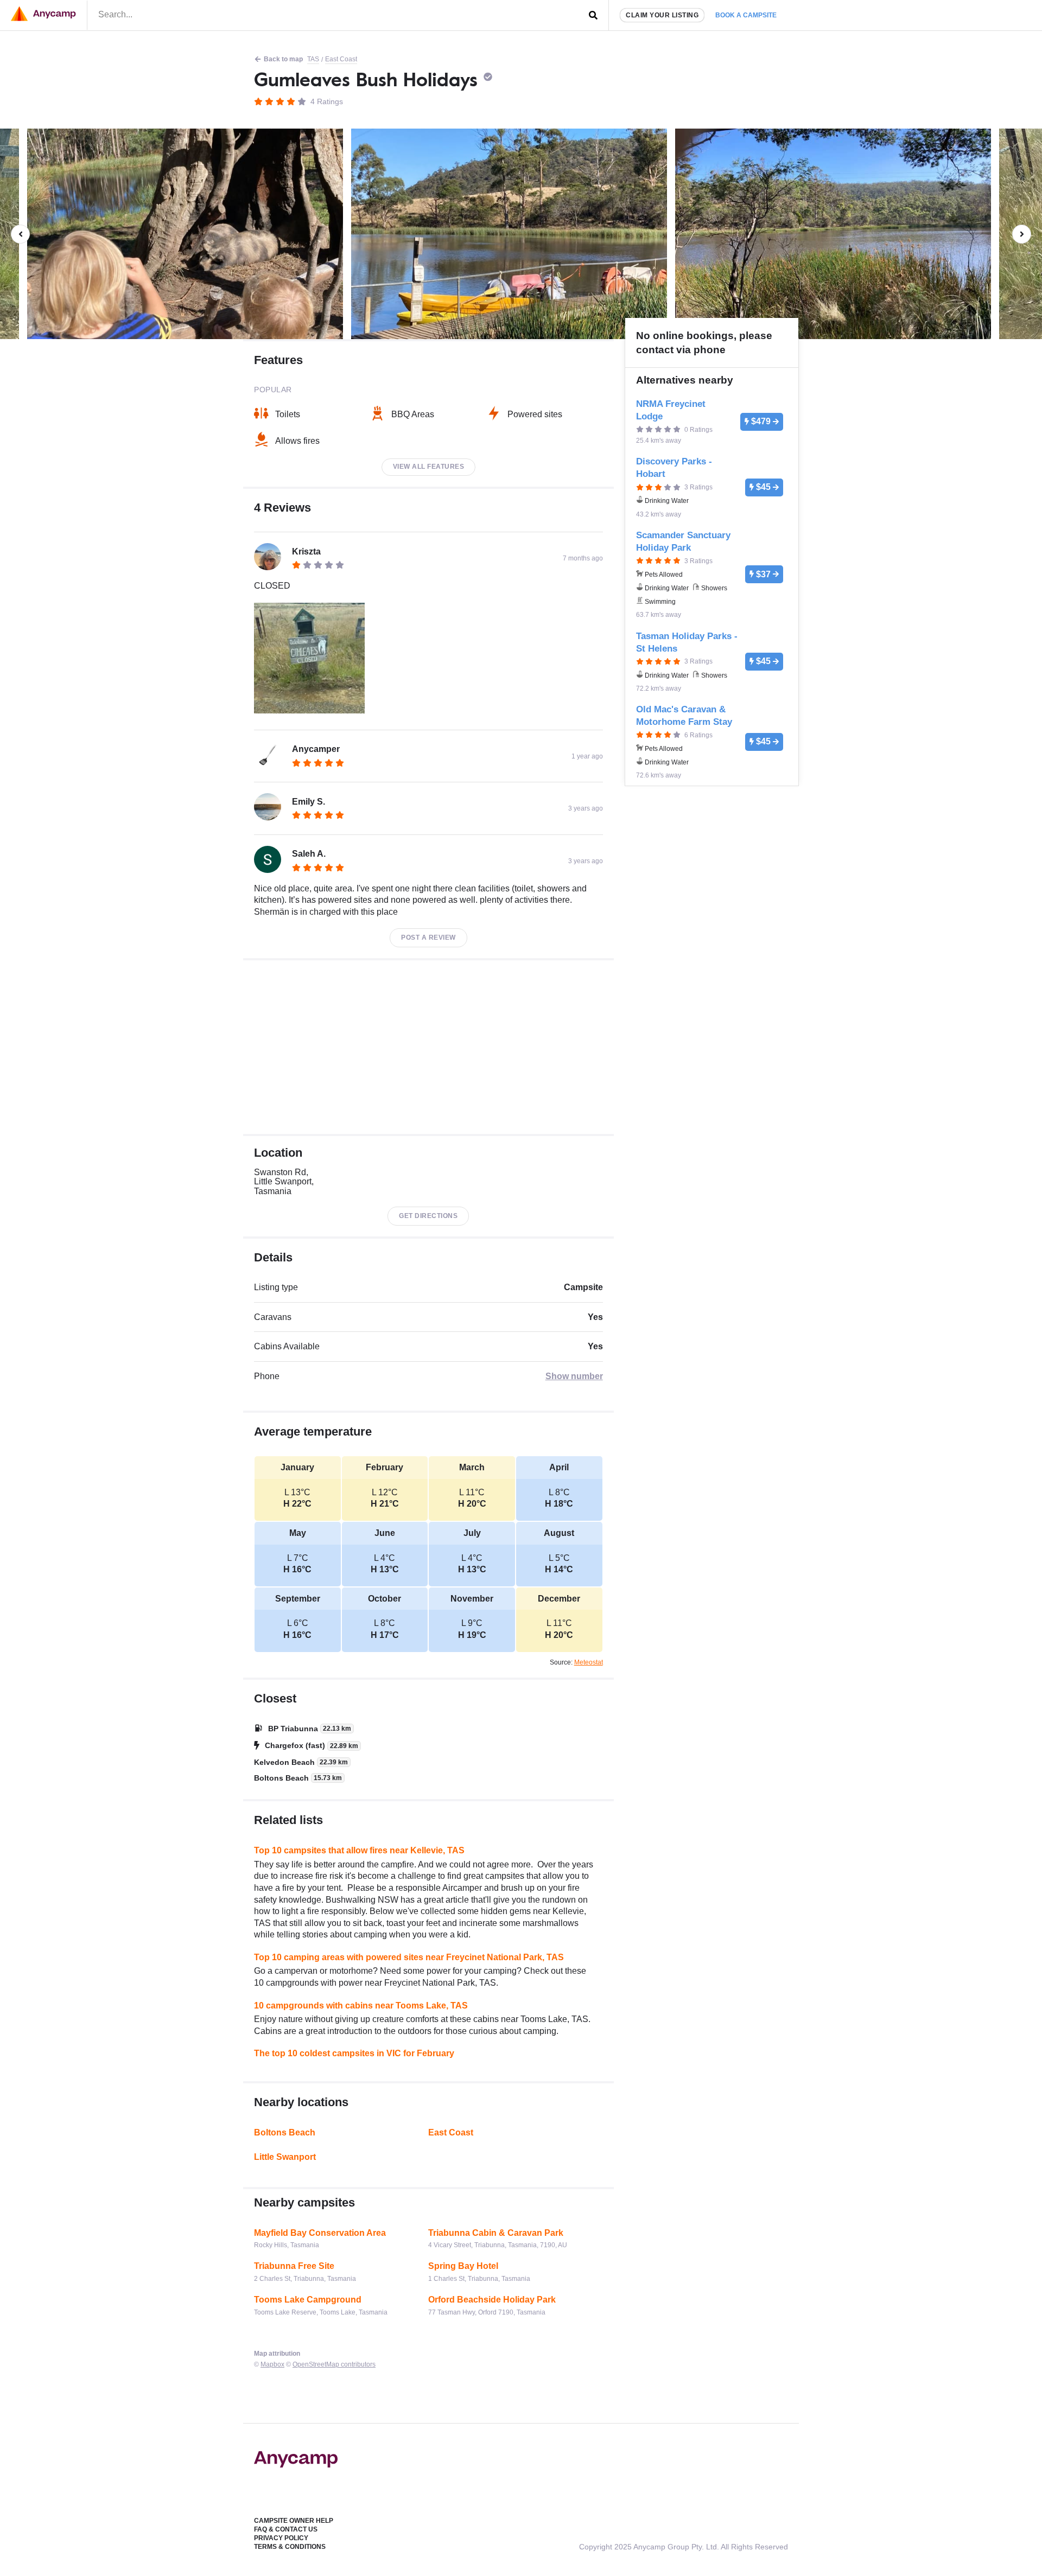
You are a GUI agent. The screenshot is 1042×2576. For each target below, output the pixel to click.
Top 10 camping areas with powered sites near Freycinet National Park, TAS (409, 1957)
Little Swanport (285, 2157)
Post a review (428, 938)
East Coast (341, 59)
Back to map (283, 59)
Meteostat (589, 1662)
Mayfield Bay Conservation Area (320, 2233)
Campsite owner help (294, 2521)
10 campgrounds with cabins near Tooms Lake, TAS (361, 2006)
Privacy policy (281, 2538)
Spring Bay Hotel (463, 2266)
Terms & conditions (290, 2547)
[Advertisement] (428, 1047)
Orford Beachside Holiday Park (492, 2300)
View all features (429, 467)
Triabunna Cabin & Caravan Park (496, 2233)
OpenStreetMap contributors (334, 2364)
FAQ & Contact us (286, 2529)
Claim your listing (662, 15)
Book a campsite (746, 15)
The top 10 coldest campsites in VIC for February (354, 2053)
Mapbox (272, 2364)
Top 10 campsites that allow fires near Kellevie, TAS (359, 1850)
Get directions (428, 1216)
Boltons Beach (285, 2132)
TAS (313, 59)
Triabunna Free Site (294, 2266)
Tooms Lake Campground (308, 2300)
